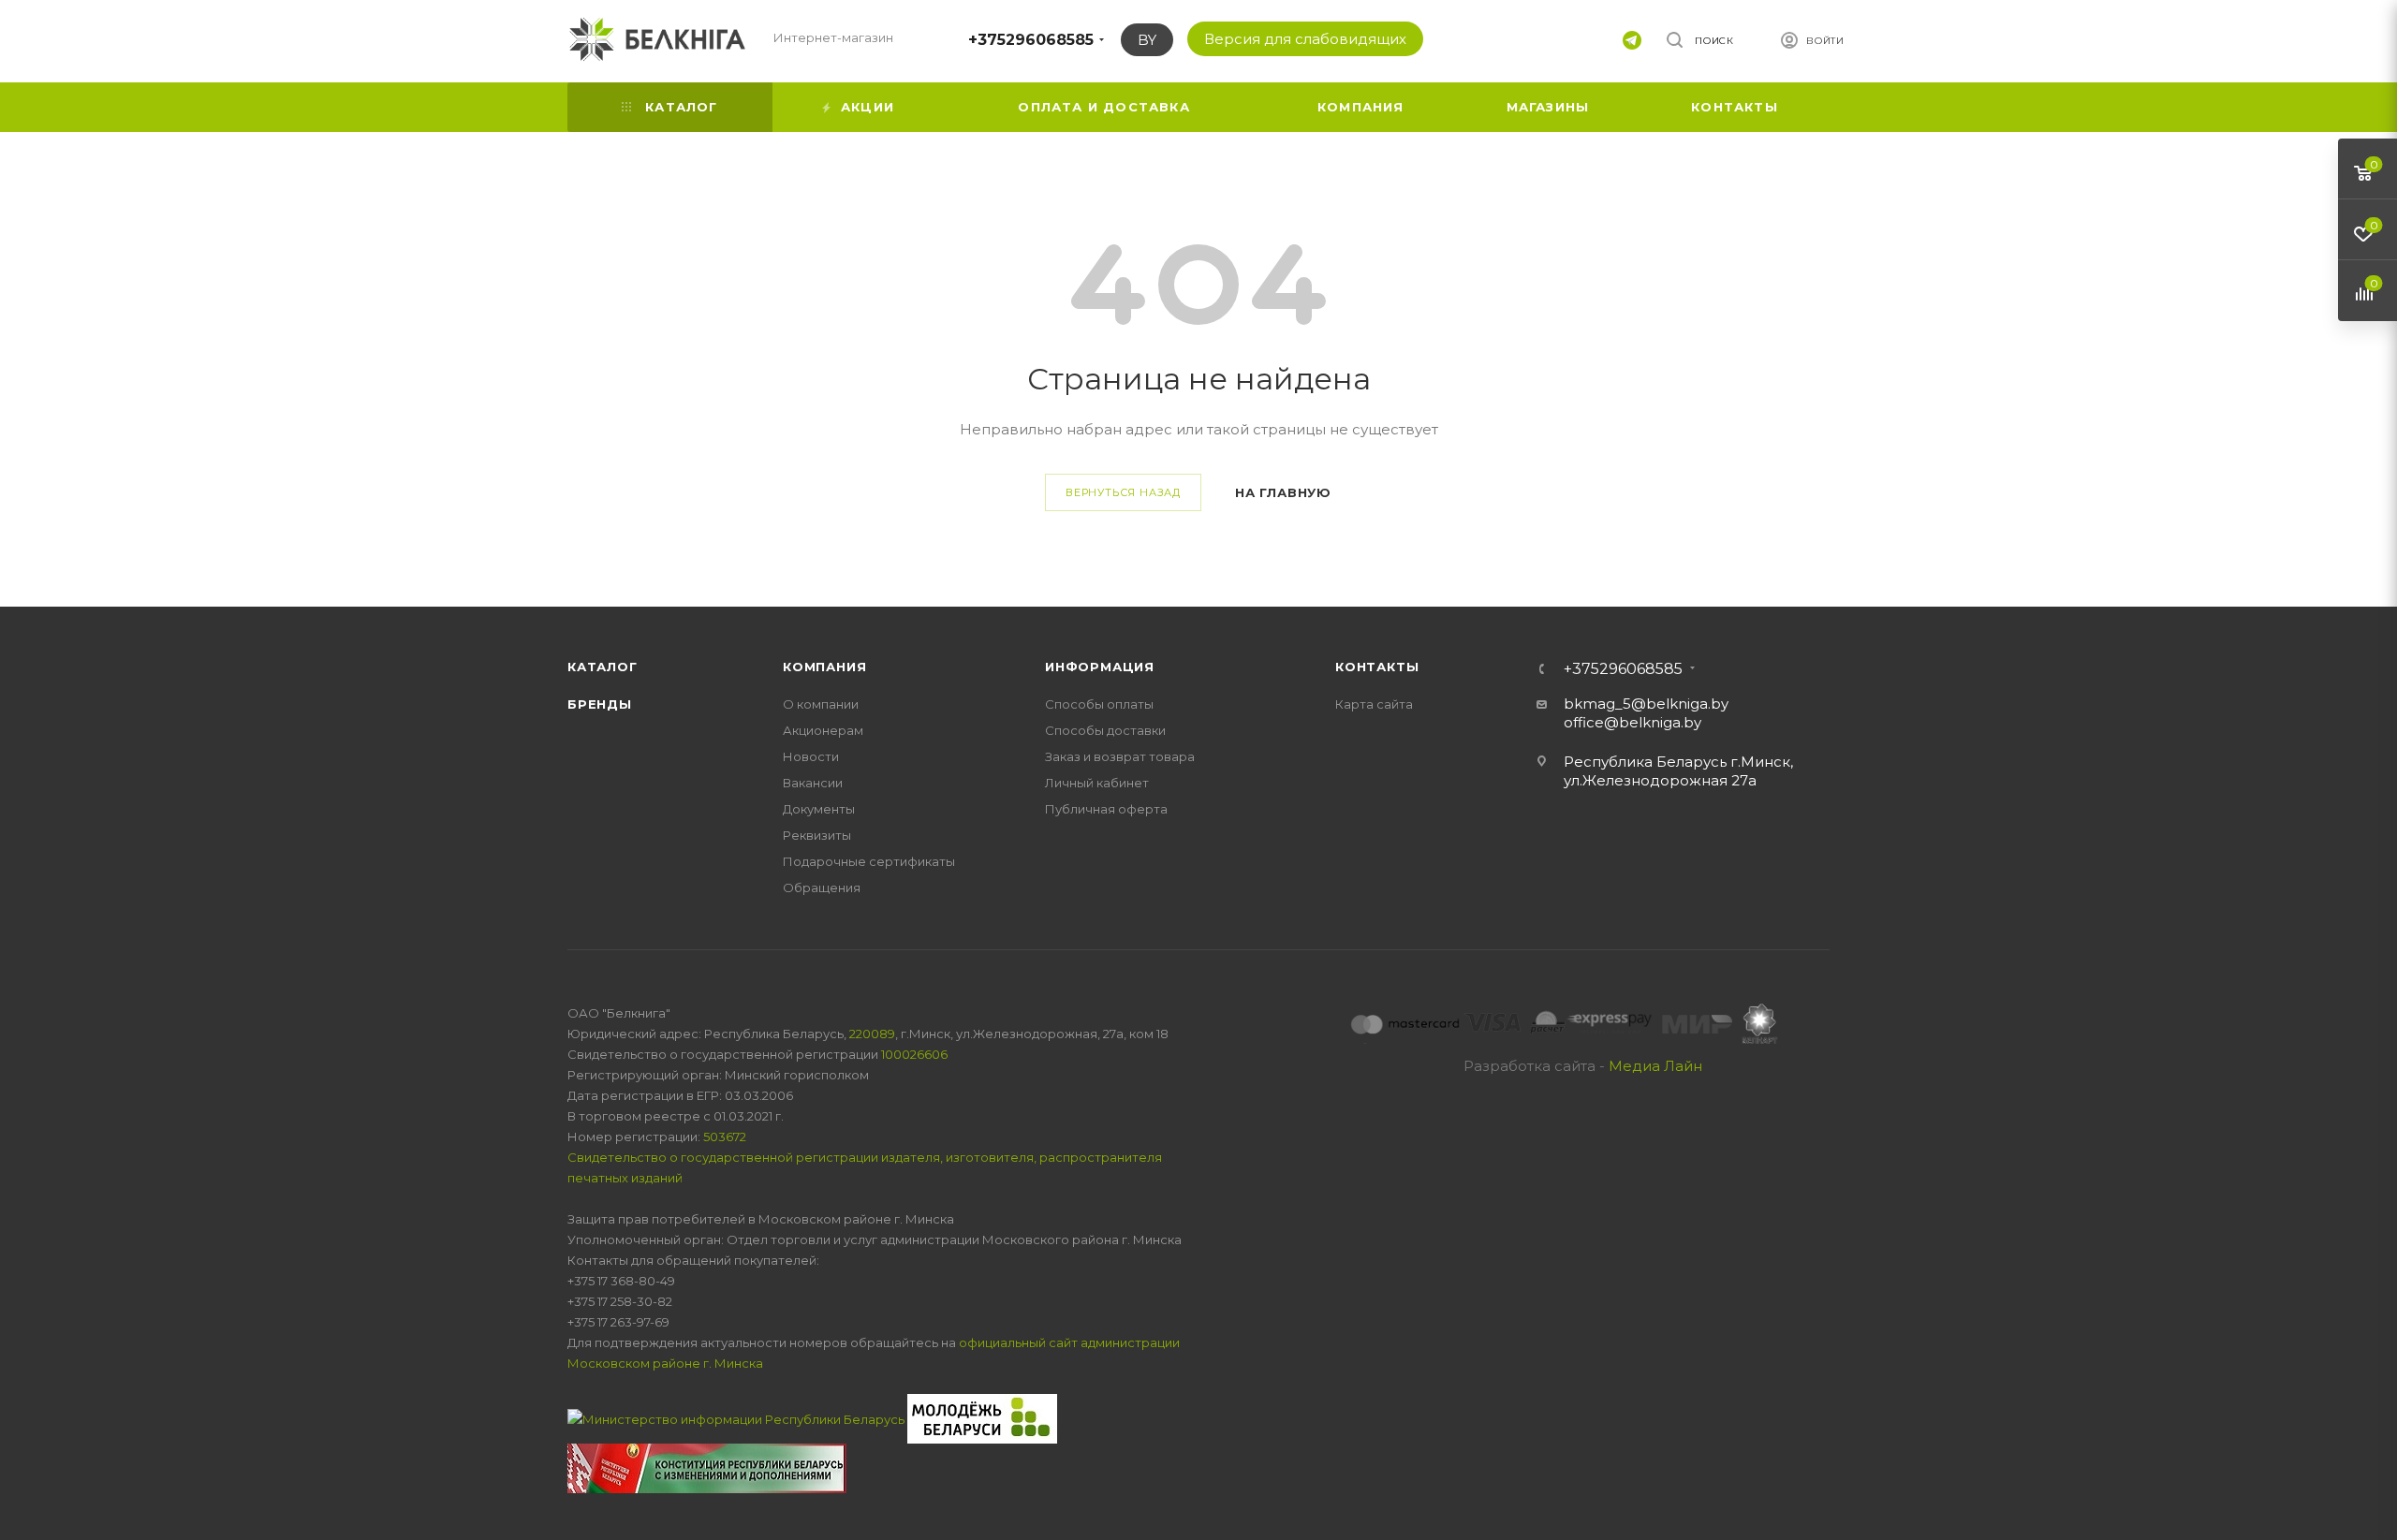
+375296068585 (1031, 40)
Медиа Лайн (1655, 1066)
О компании (821, 704)
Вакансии (813, 783)
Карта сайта (1374, 704)
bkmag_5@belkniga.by (1646, 704)
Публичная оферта (1106, 809)
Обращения (822, 887)
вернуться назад (1123, 492)
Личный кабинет (1097, 783)
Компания (824, 667)
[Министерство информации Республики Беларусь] (737, 1417)
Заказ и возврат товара (1120, 756)
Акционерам (823, 730)
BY (1147, 40)
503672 (725, 1137)
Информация (1100, 667)
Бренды (600, 704)
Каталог (603, 667)
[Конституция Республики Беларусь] (707, 1467)
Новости (811, 756)
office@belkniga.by (1632, 722)
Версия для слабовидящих (1305, 39)
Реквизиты (817, 835)
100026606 (914, 1054)
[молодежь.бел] (982, 1417)
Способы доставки (1105, 730)
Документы (819, 809)
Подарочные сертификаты (869, 861)
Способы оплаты (1099, 704)
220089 (872, 1034)
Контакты (1377, 667)
